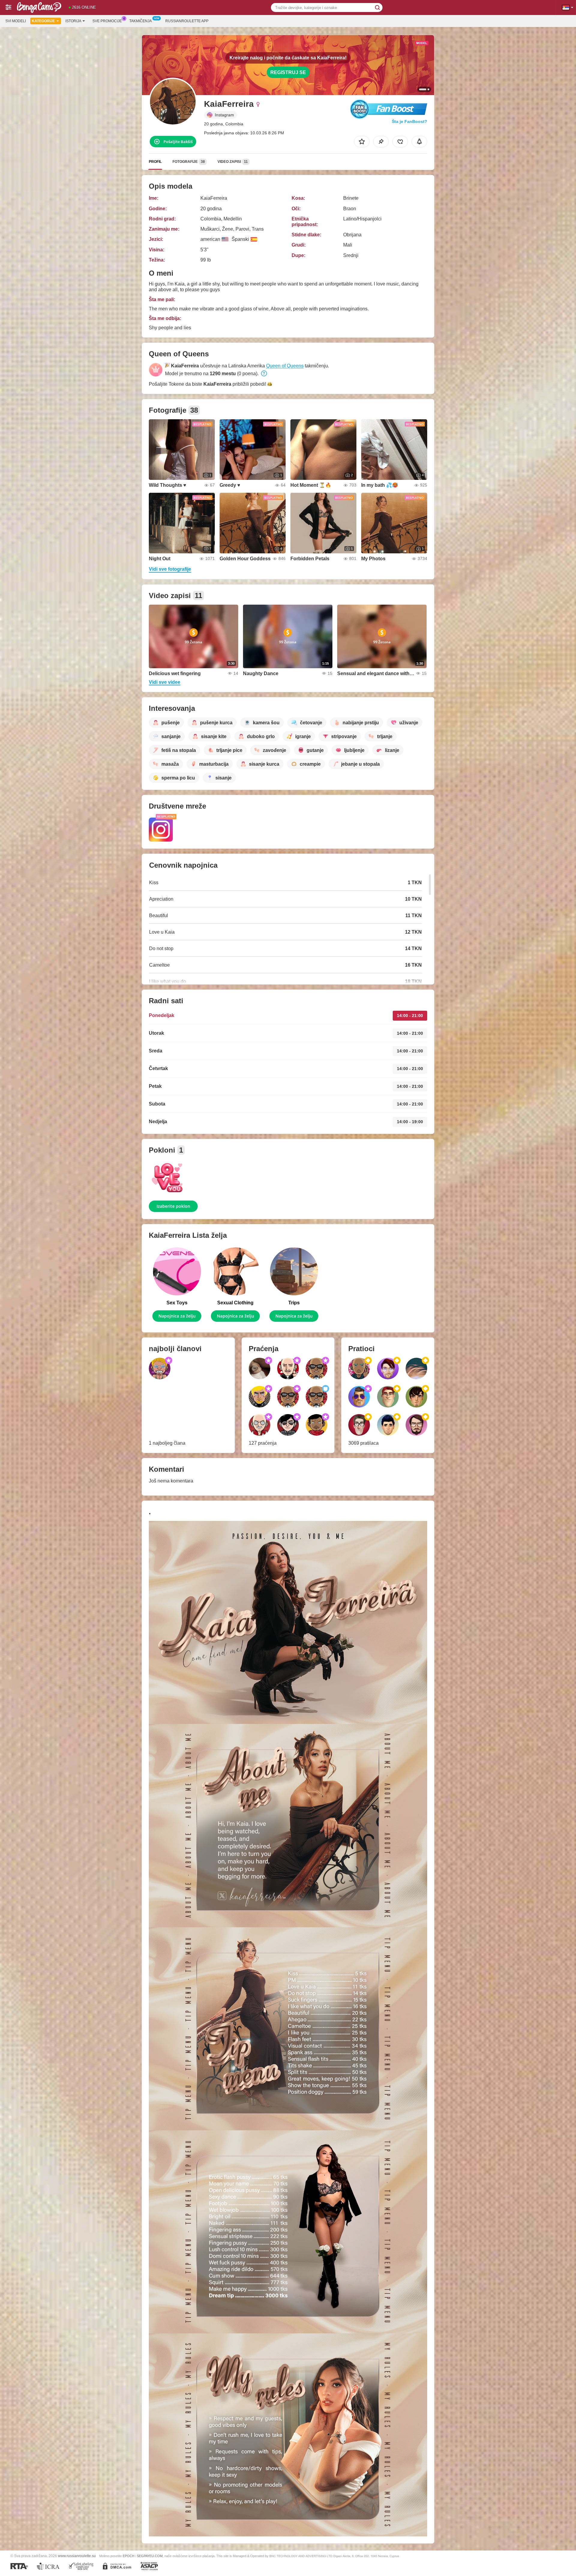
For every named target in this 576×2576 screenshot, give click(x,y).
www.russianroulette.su (77, 2556)
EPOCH (129, 2556)
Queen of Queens (285, 366)
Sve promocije (107, 21)
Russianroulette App (187, 21)
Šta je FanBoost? (409, 121)
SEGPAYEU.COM (150, 2556)
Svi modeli (16, 21)
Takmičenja (141, 21)
